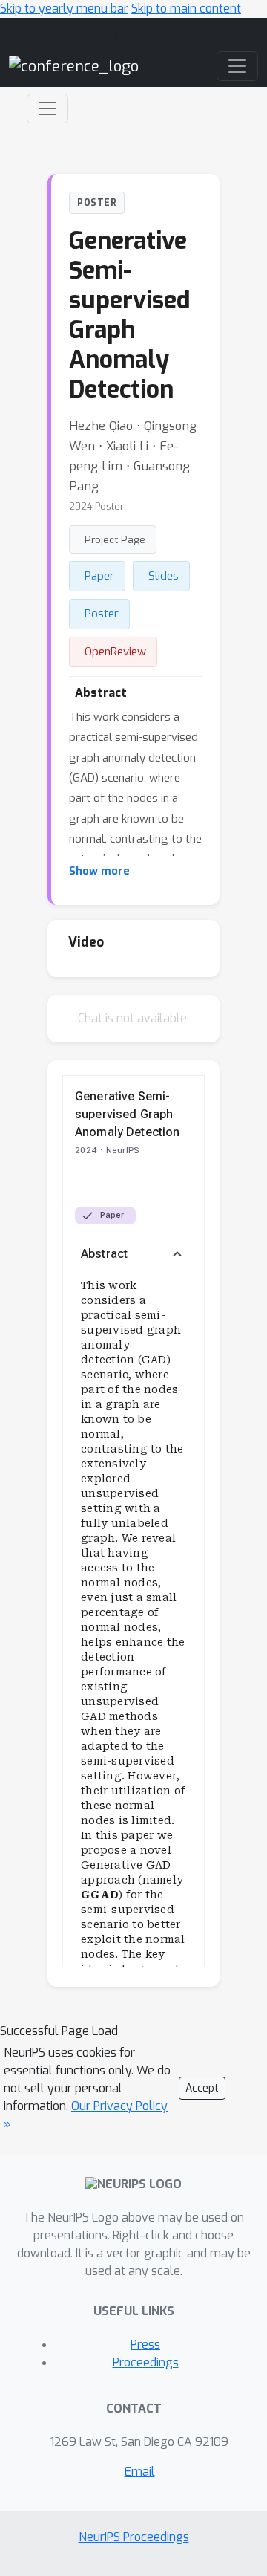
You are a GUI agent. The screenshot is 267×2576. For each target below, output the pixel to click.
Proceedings (146, 2362)
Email (140, 2472)
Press (145, 2345)
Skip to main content (186, 9)
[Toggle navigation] (47, 108)
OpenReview (115, 652)
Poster (102, 614)
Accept (202, 2088)
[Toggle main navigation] (237, 66)
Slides (164, 576)
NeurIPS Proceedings (134, 2537)
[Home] (74, 66)
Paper (99, 576)
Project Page (115, 539)
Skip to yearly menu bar (64, 9)
